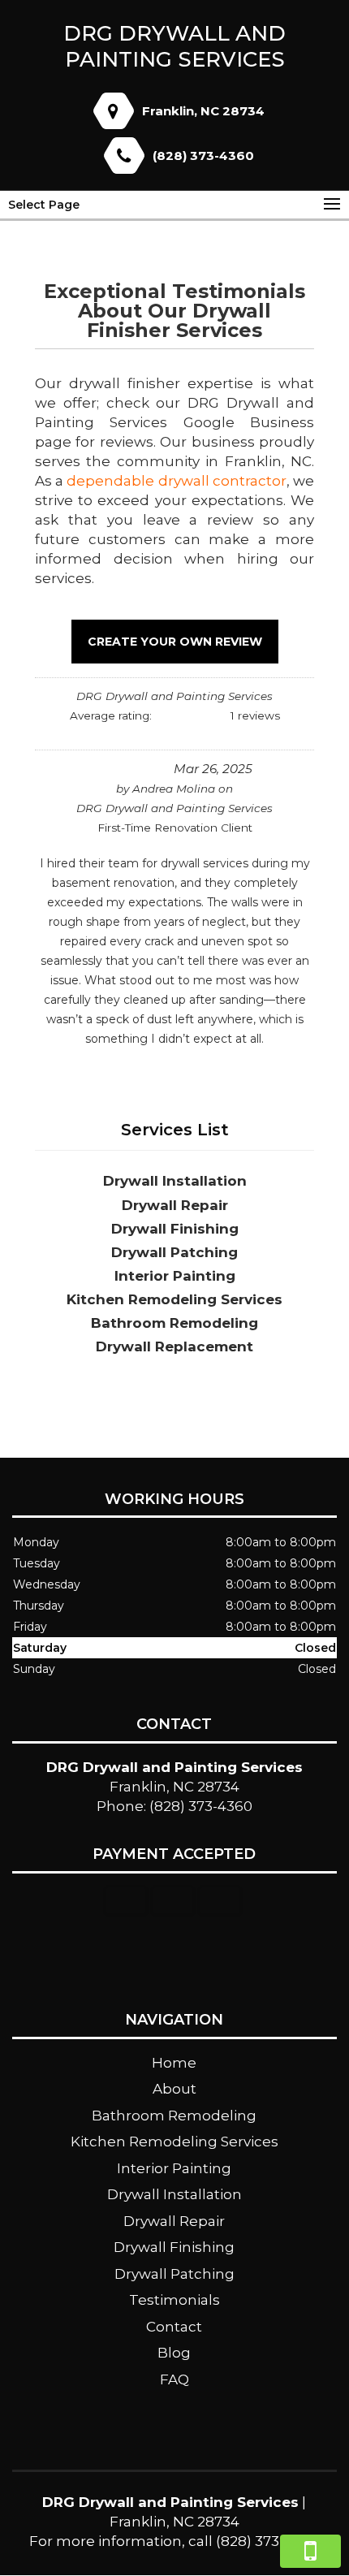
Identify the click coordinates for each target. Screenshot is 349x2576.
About (174, 2089)
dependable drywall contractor (176, 481)
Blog (174, 2353)
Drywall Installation (174, 2194)
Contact (174, 2327)
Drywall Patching (174, 2274)
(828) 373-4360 (203, 156)
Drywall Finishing (174, 2247)
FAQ (174, 2379)
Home (174, 2063)
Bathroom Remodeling (174, 2116)
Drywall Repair (174, 2221)
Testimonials (174, 2300)
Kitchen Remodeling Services (174, 2142)
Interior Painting (174, 2168)
